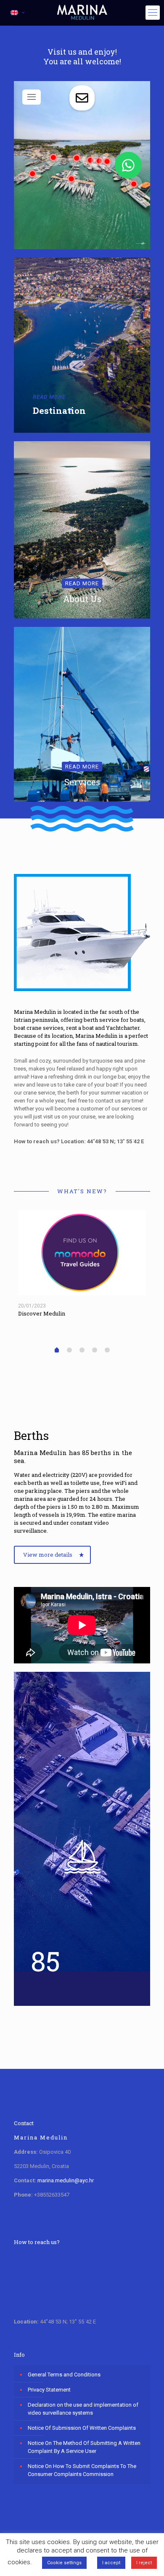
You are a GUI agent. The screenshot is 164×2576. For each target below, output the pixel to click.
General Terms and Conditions (64, 2375)
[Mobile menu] (153, 13)
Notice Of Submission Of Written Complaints (82, 2428)
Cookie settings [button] (64, 2563)
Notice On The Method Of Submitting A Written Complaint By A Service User (84, 2447)
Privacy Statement (49, 2390)
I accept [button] (111, 2563)
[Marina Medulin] (82, 13)
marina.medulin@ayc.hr (66, 2180)
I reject (144, 2563)
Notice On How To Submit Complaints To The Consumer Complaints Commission (82, 2470)
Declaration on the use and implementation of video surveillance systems (83, 2409)
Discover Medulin (42, 1313)
